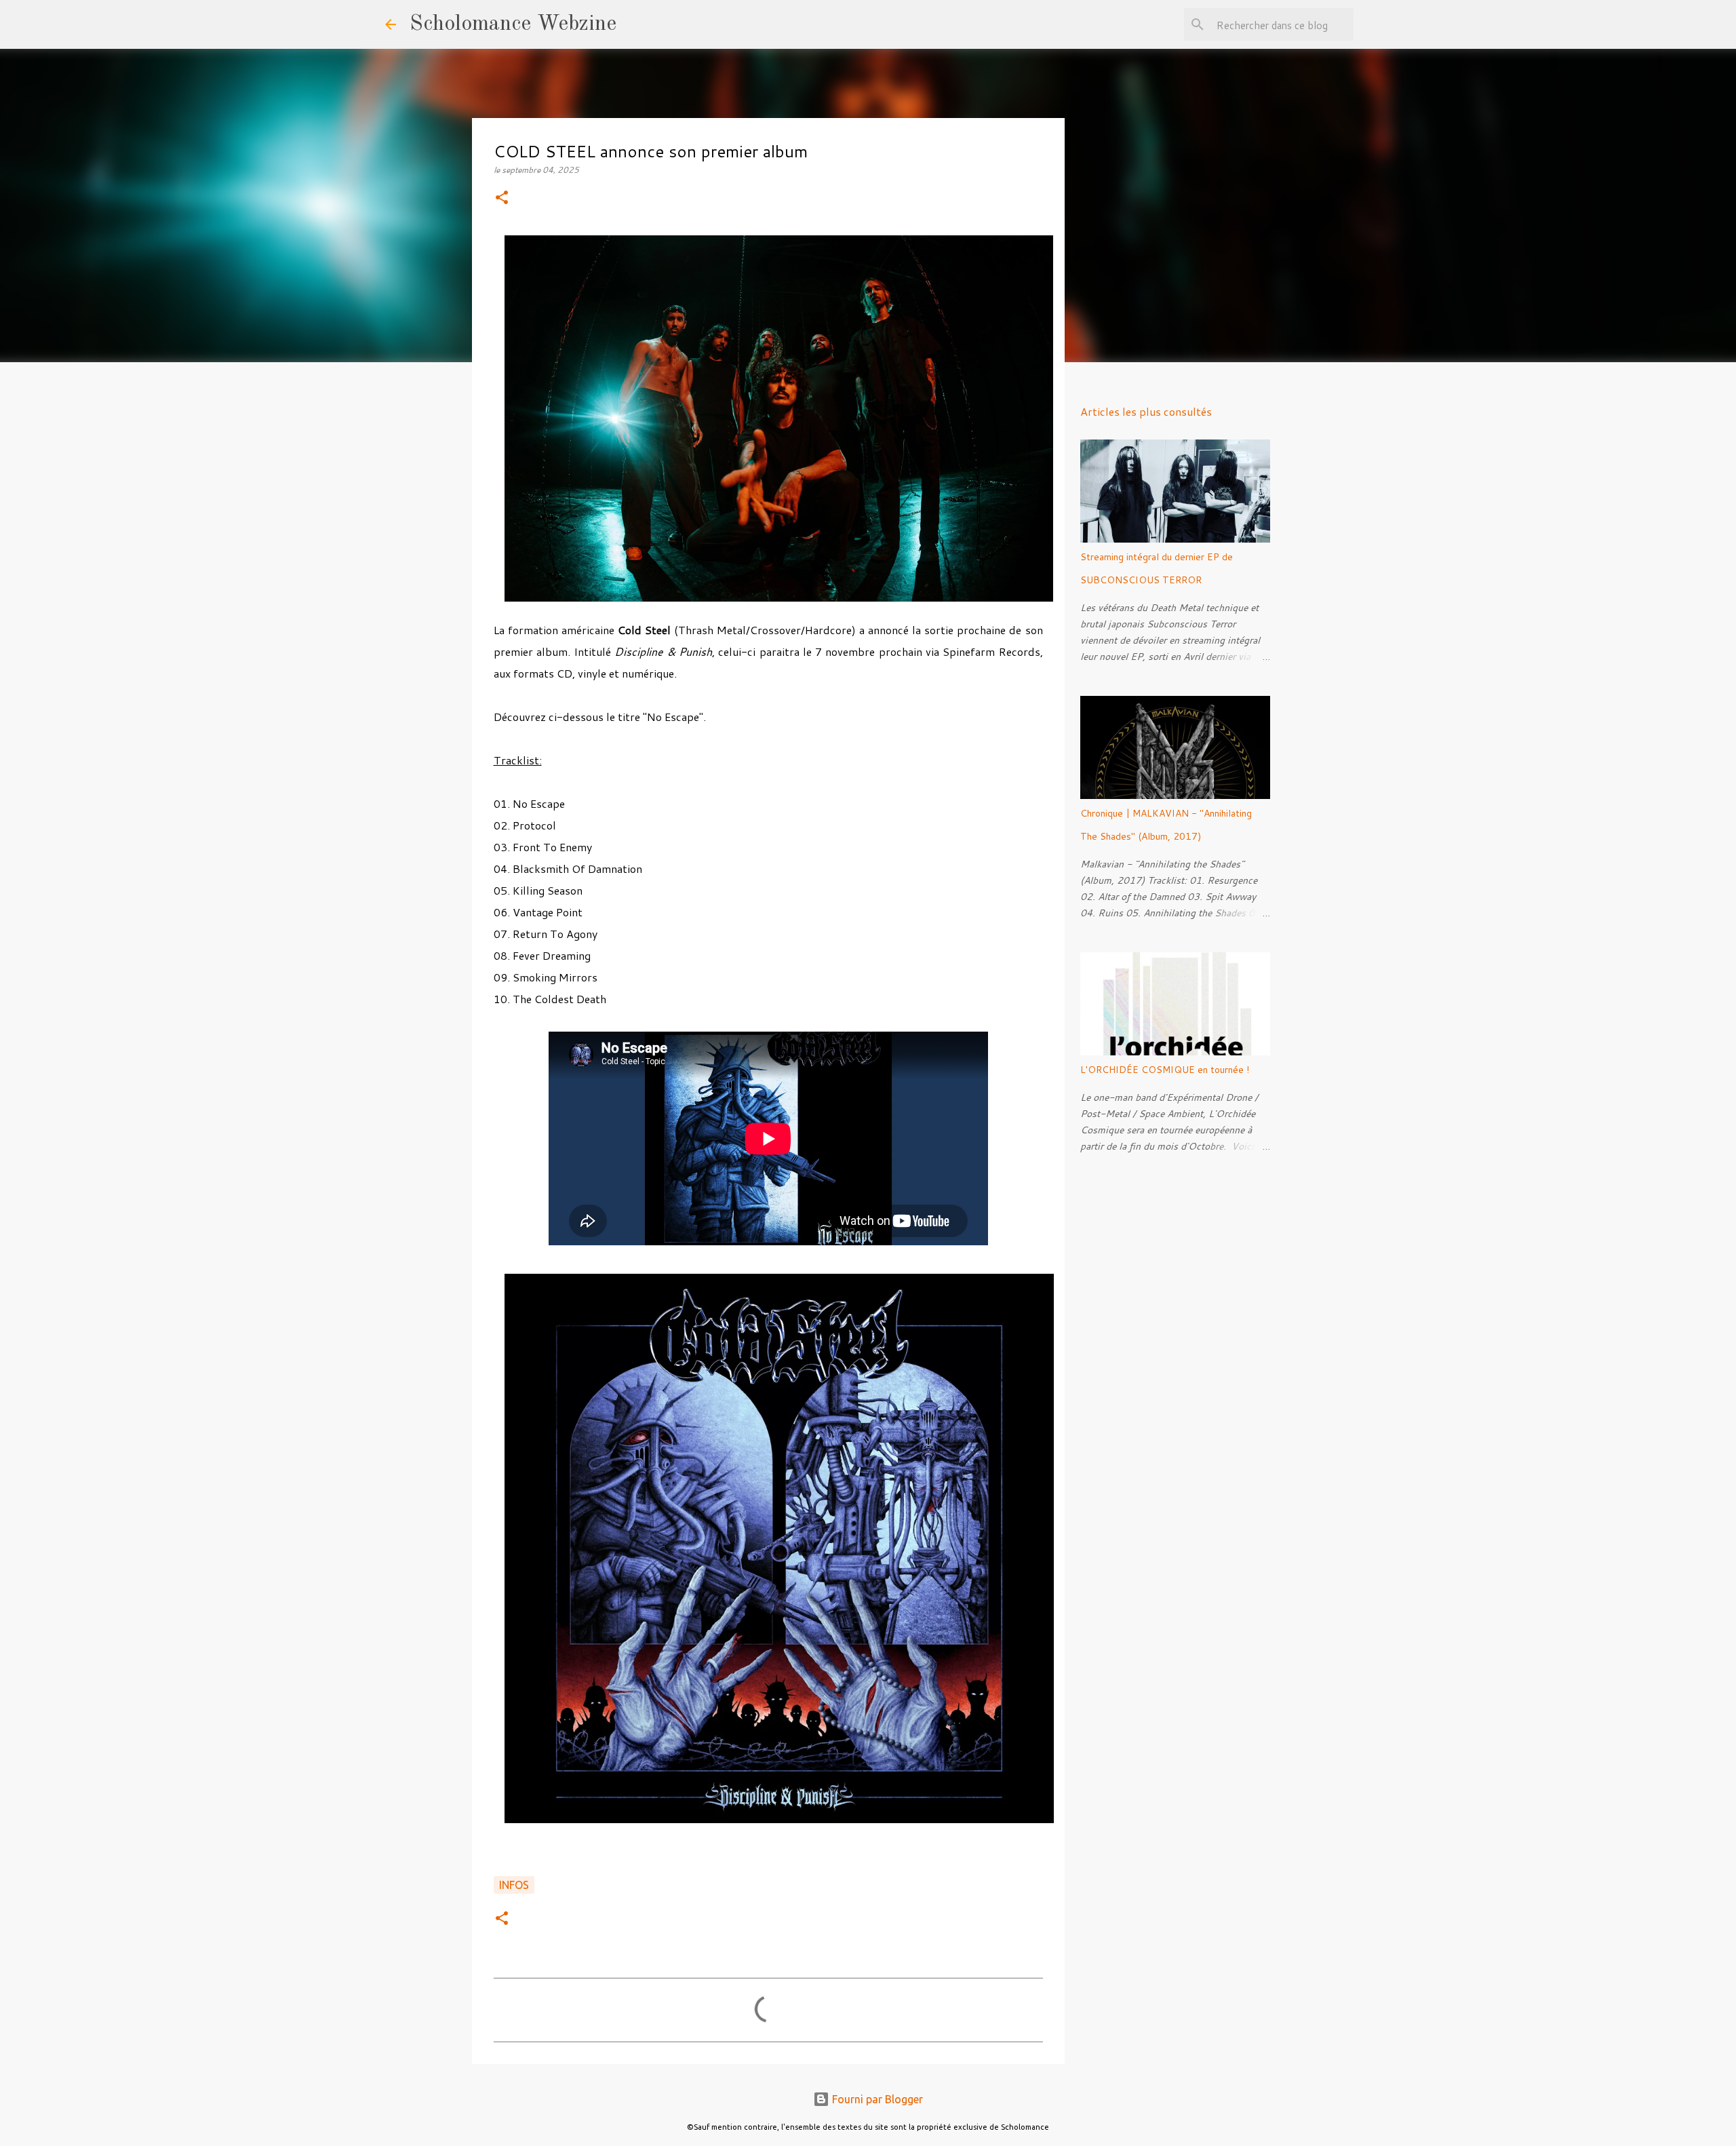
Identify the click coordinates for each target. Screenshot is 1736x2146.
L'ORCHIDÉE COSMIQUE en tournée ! (1165, 1070)
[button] (502, 198)
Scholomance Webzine (513, 24)
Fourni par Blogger (876, 2099)
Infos (514, 1885)
